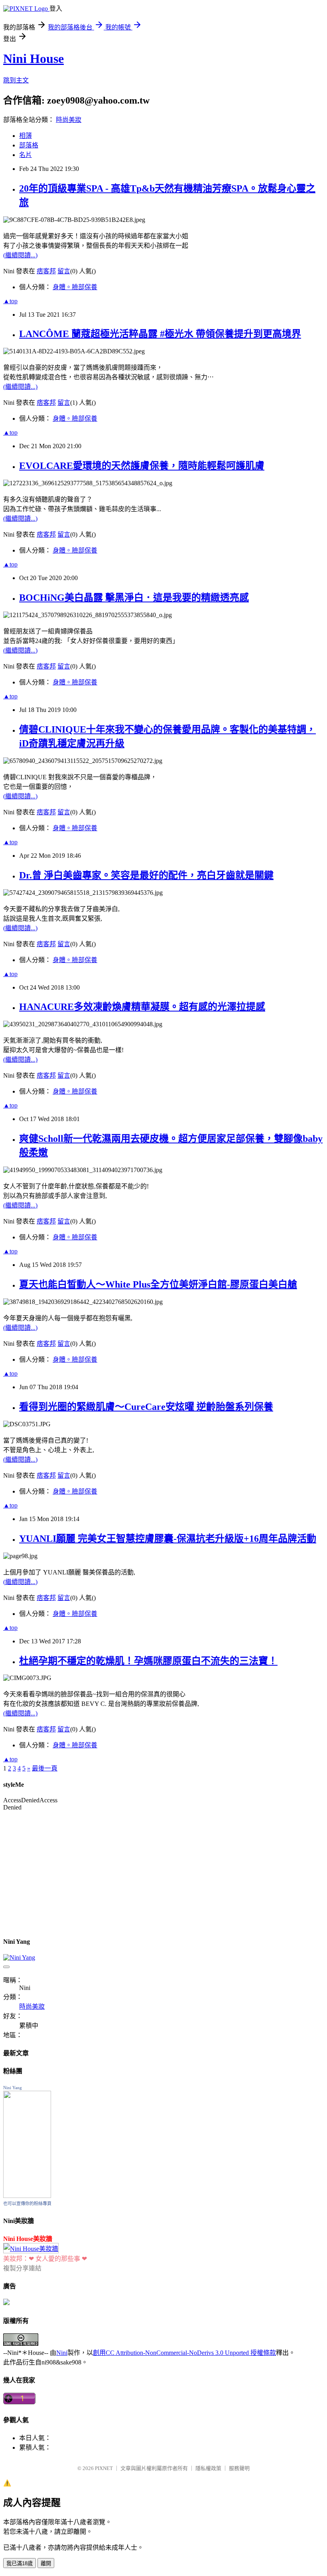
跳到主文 (16, 80)
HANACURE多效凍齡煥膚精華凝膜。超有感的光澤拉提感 (142, 1007)
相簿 (26, 136)
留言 (64, 271)
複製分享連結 (22, 2268)
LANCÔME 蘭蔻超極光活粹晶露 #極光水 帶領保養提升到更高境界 (160, 334)
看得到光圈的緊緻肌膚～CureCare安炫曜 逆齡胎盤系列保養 (146, 1407)
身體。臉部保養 (75, 287)
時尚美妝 (69, 120)
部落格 (29, 145)
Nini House (33, 59)
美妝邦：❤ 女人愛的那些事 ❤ (45, 2259)
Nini (62, 2353)
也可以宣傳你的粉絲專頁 (27, 2204)
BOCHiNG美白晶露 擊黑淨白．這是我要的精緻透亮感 (134, 598)
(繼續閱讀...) (20, 255)
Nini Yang (13, 2088)
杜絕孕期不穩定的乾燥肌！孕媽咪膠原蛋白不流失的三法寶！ (148, 1661)
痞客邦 (46, 271)
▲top (10, 301)
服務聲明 (239, 2468)
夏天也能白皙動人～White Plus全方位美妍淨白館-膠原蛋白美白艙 (158, 1284)
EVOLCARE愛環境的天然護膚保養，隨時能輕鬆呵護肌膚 (142, 466)
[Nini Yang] (27, 2196)
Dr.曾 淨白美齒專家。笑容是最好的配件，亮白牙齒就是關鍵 (146, 875)
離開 (46, 2563)
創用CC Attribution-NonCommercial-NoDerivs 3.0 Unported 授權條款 (184, 2353)
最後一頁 (45, 1768)
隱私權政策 (208, 2468)
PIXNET (104, 2468)
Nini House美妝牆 (28, 2239)
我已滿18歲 (20, 2563)
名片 (26, 155)
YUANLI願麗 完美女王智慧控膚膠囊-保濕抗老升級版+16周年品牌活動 (168, 1539)
